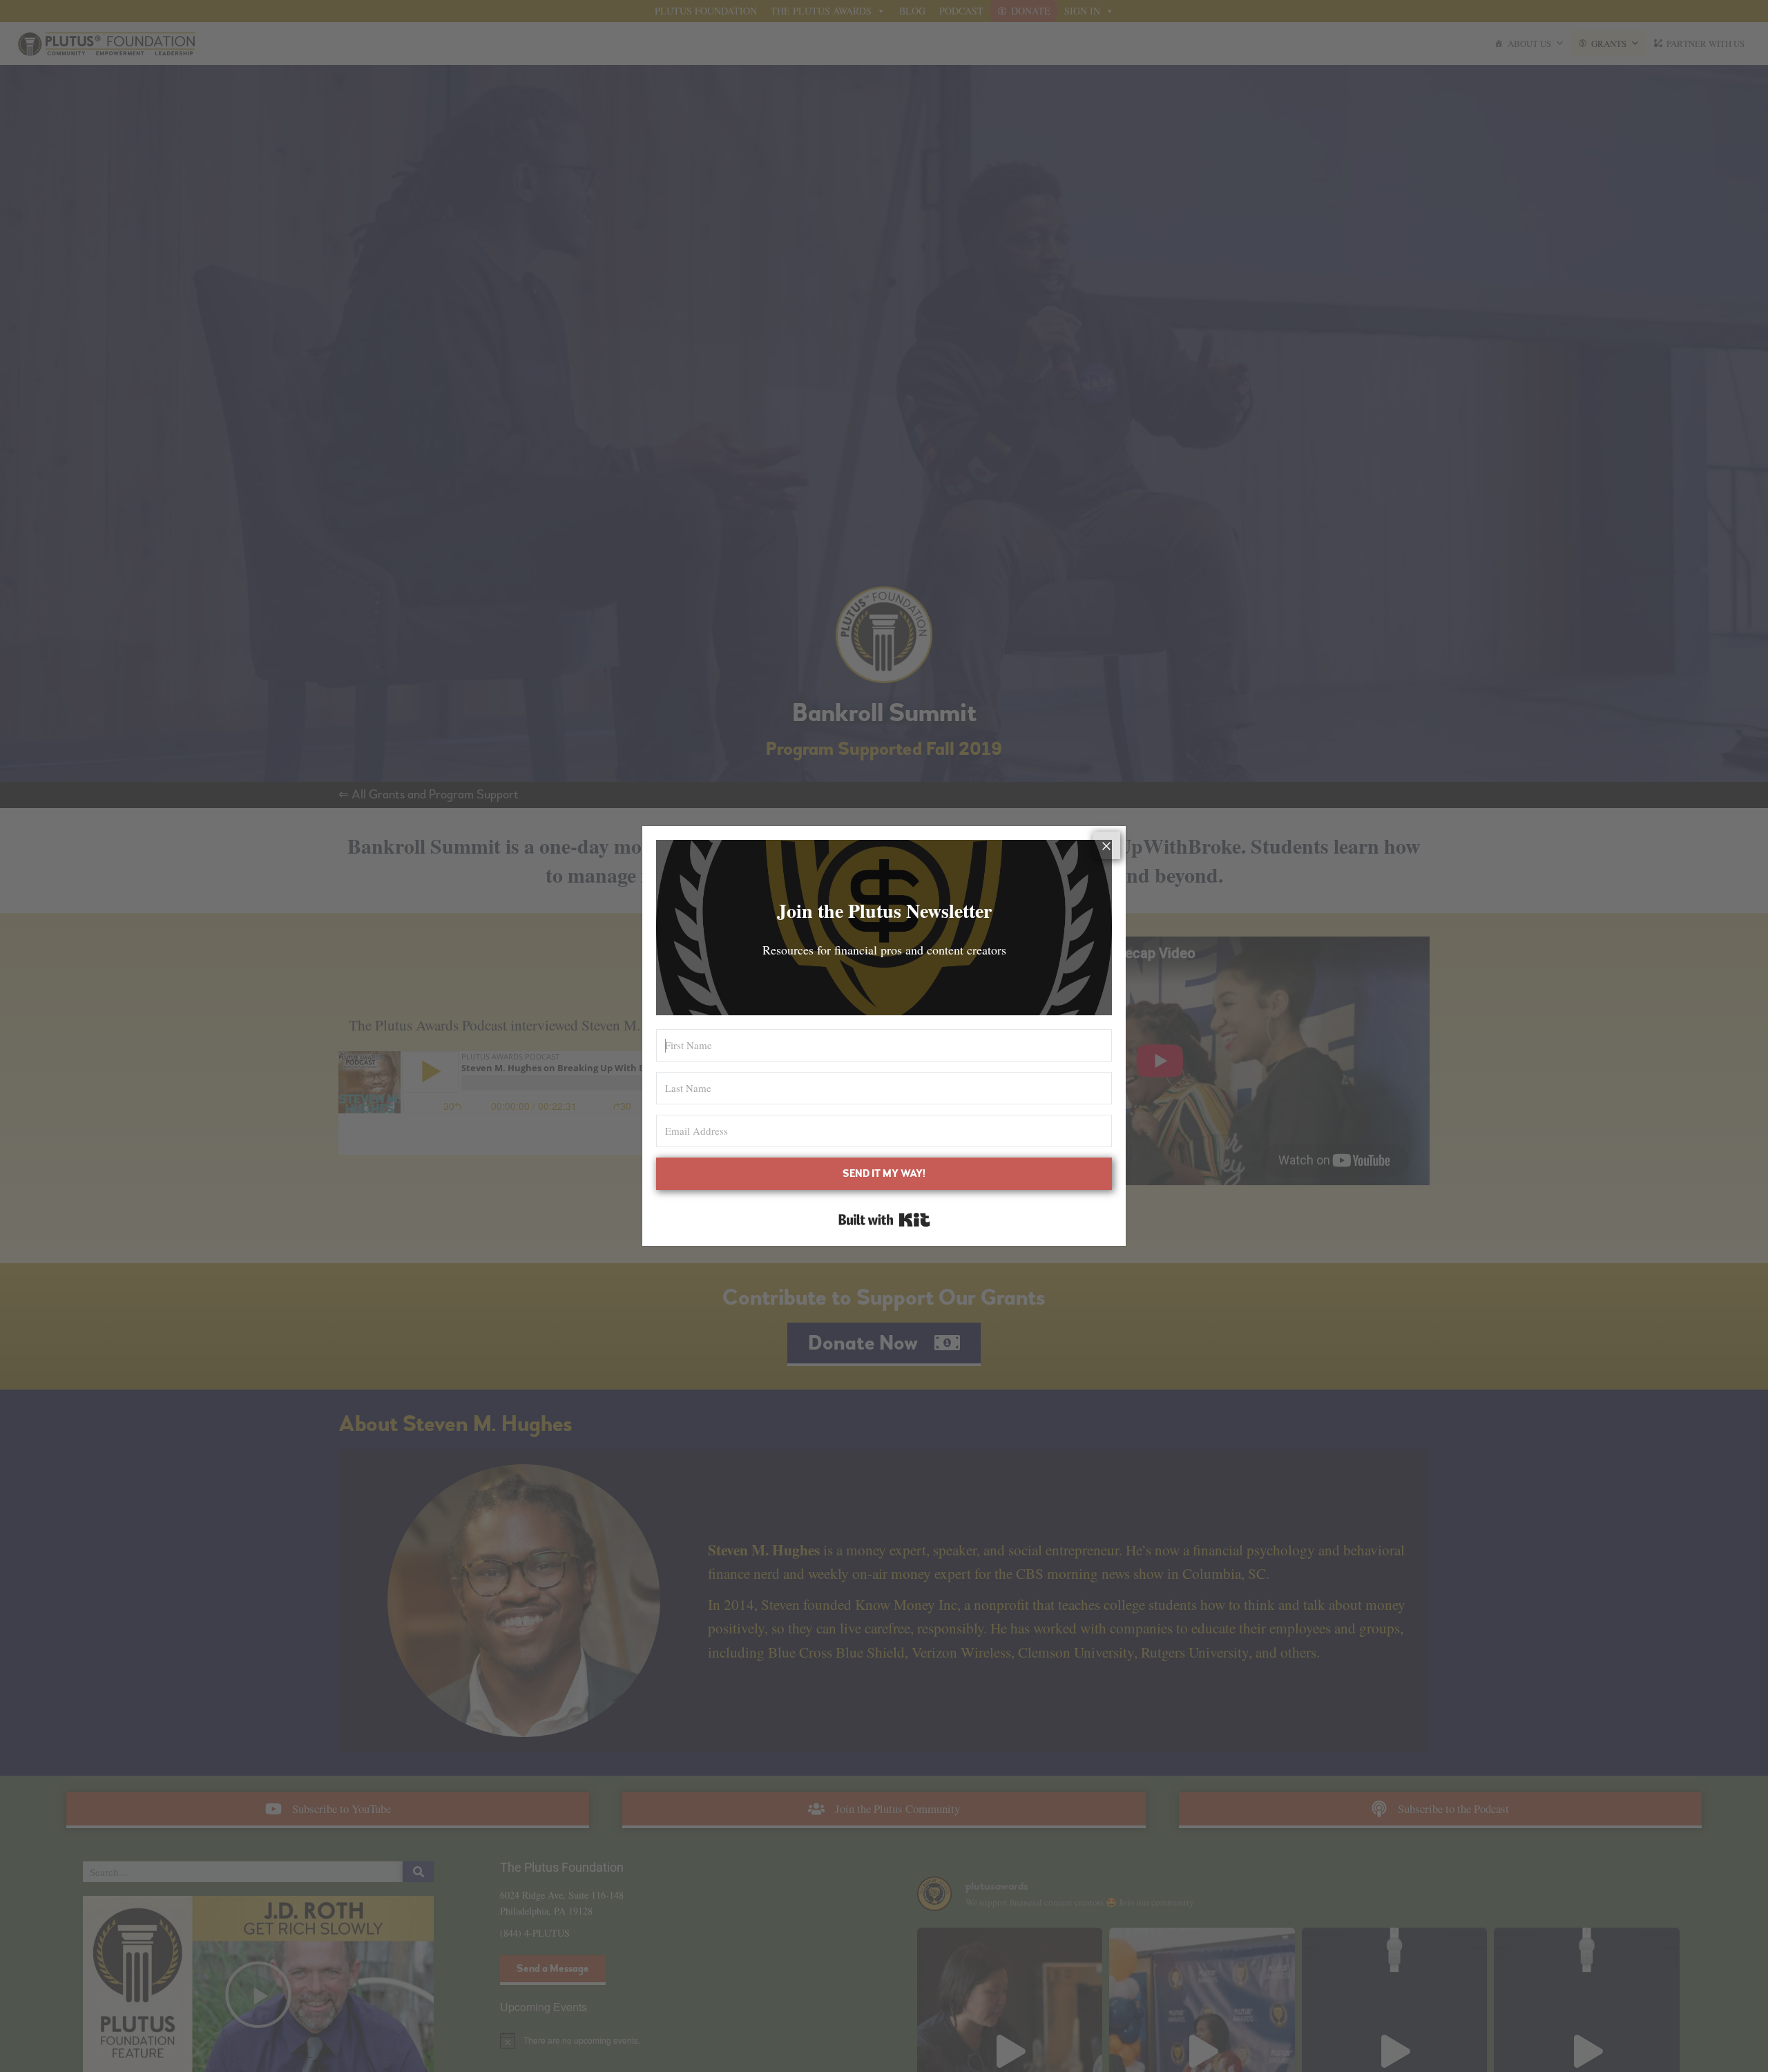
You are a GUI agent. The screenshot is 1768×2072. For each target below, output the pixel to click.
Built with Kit (884, 1220)
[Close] (1106, 845)
